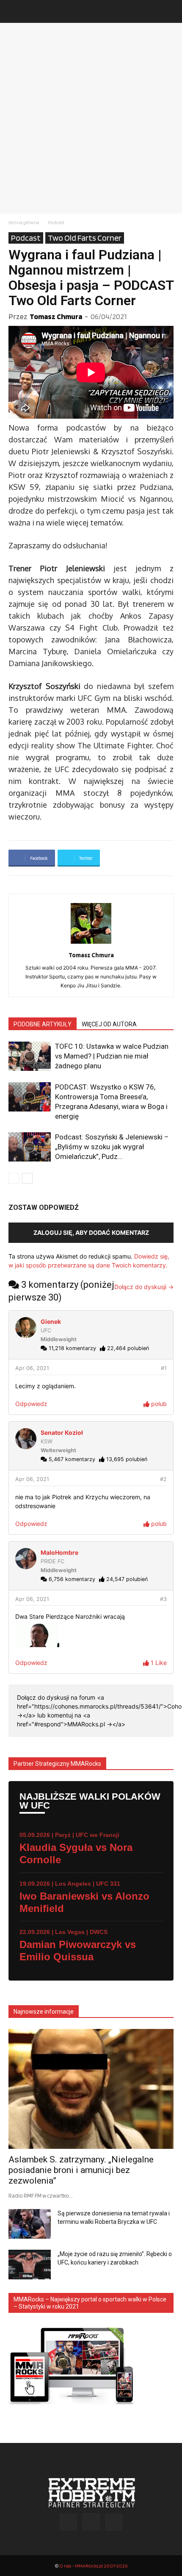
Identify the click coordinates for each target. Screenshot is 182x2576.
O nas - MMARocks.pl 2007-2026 (93, 2566)
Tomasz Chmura (56, 316)
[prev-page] (14, 1178)
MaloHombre (59, 1552)
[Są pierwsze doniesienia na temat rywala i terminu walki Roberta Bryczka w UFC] (30, 2224)
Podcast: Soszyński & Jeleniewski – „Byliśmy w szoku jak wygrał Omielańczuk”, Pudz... (112, 1147)
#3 (163, 1599)
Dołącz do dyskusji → (144, 1287)
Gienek (51, 1321)
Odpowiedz (31, 1404)
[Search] (170, 11)
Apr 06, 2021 (32, 1368)
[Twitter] (114, 2522)
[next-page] (27, 1178)
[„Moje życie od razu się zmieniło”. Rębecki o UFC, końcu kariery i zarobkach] (30, 2265)
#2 (163, 1479)
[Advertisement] (91, 118)
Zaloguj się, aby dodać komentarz (91, 1232)
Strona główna (24, 222)
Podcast (56, 222)
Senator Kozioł (62, 1433)
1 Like (158, 1663)
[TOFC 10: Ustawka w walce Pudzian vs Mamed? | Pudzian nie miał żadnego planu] (30, 1056)
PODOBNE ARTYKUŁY (43, 1024)
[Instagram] (91, 2522)
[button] (14, 11)
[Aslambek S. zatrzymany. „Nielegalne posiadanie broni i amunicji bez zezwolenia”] (91, 2089)
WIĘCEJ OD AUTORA (109, 1024)
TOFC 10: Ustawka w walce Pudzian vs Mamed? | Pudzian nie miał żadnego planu (112, 1056)
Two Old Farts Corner (85, 238)
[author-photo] (91, 943)
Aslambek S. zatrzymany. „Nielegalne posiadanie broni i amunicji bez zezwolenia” (81, 2170)
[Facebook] (68, 2522)
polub (158, 1404)
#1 (164, 1368)
